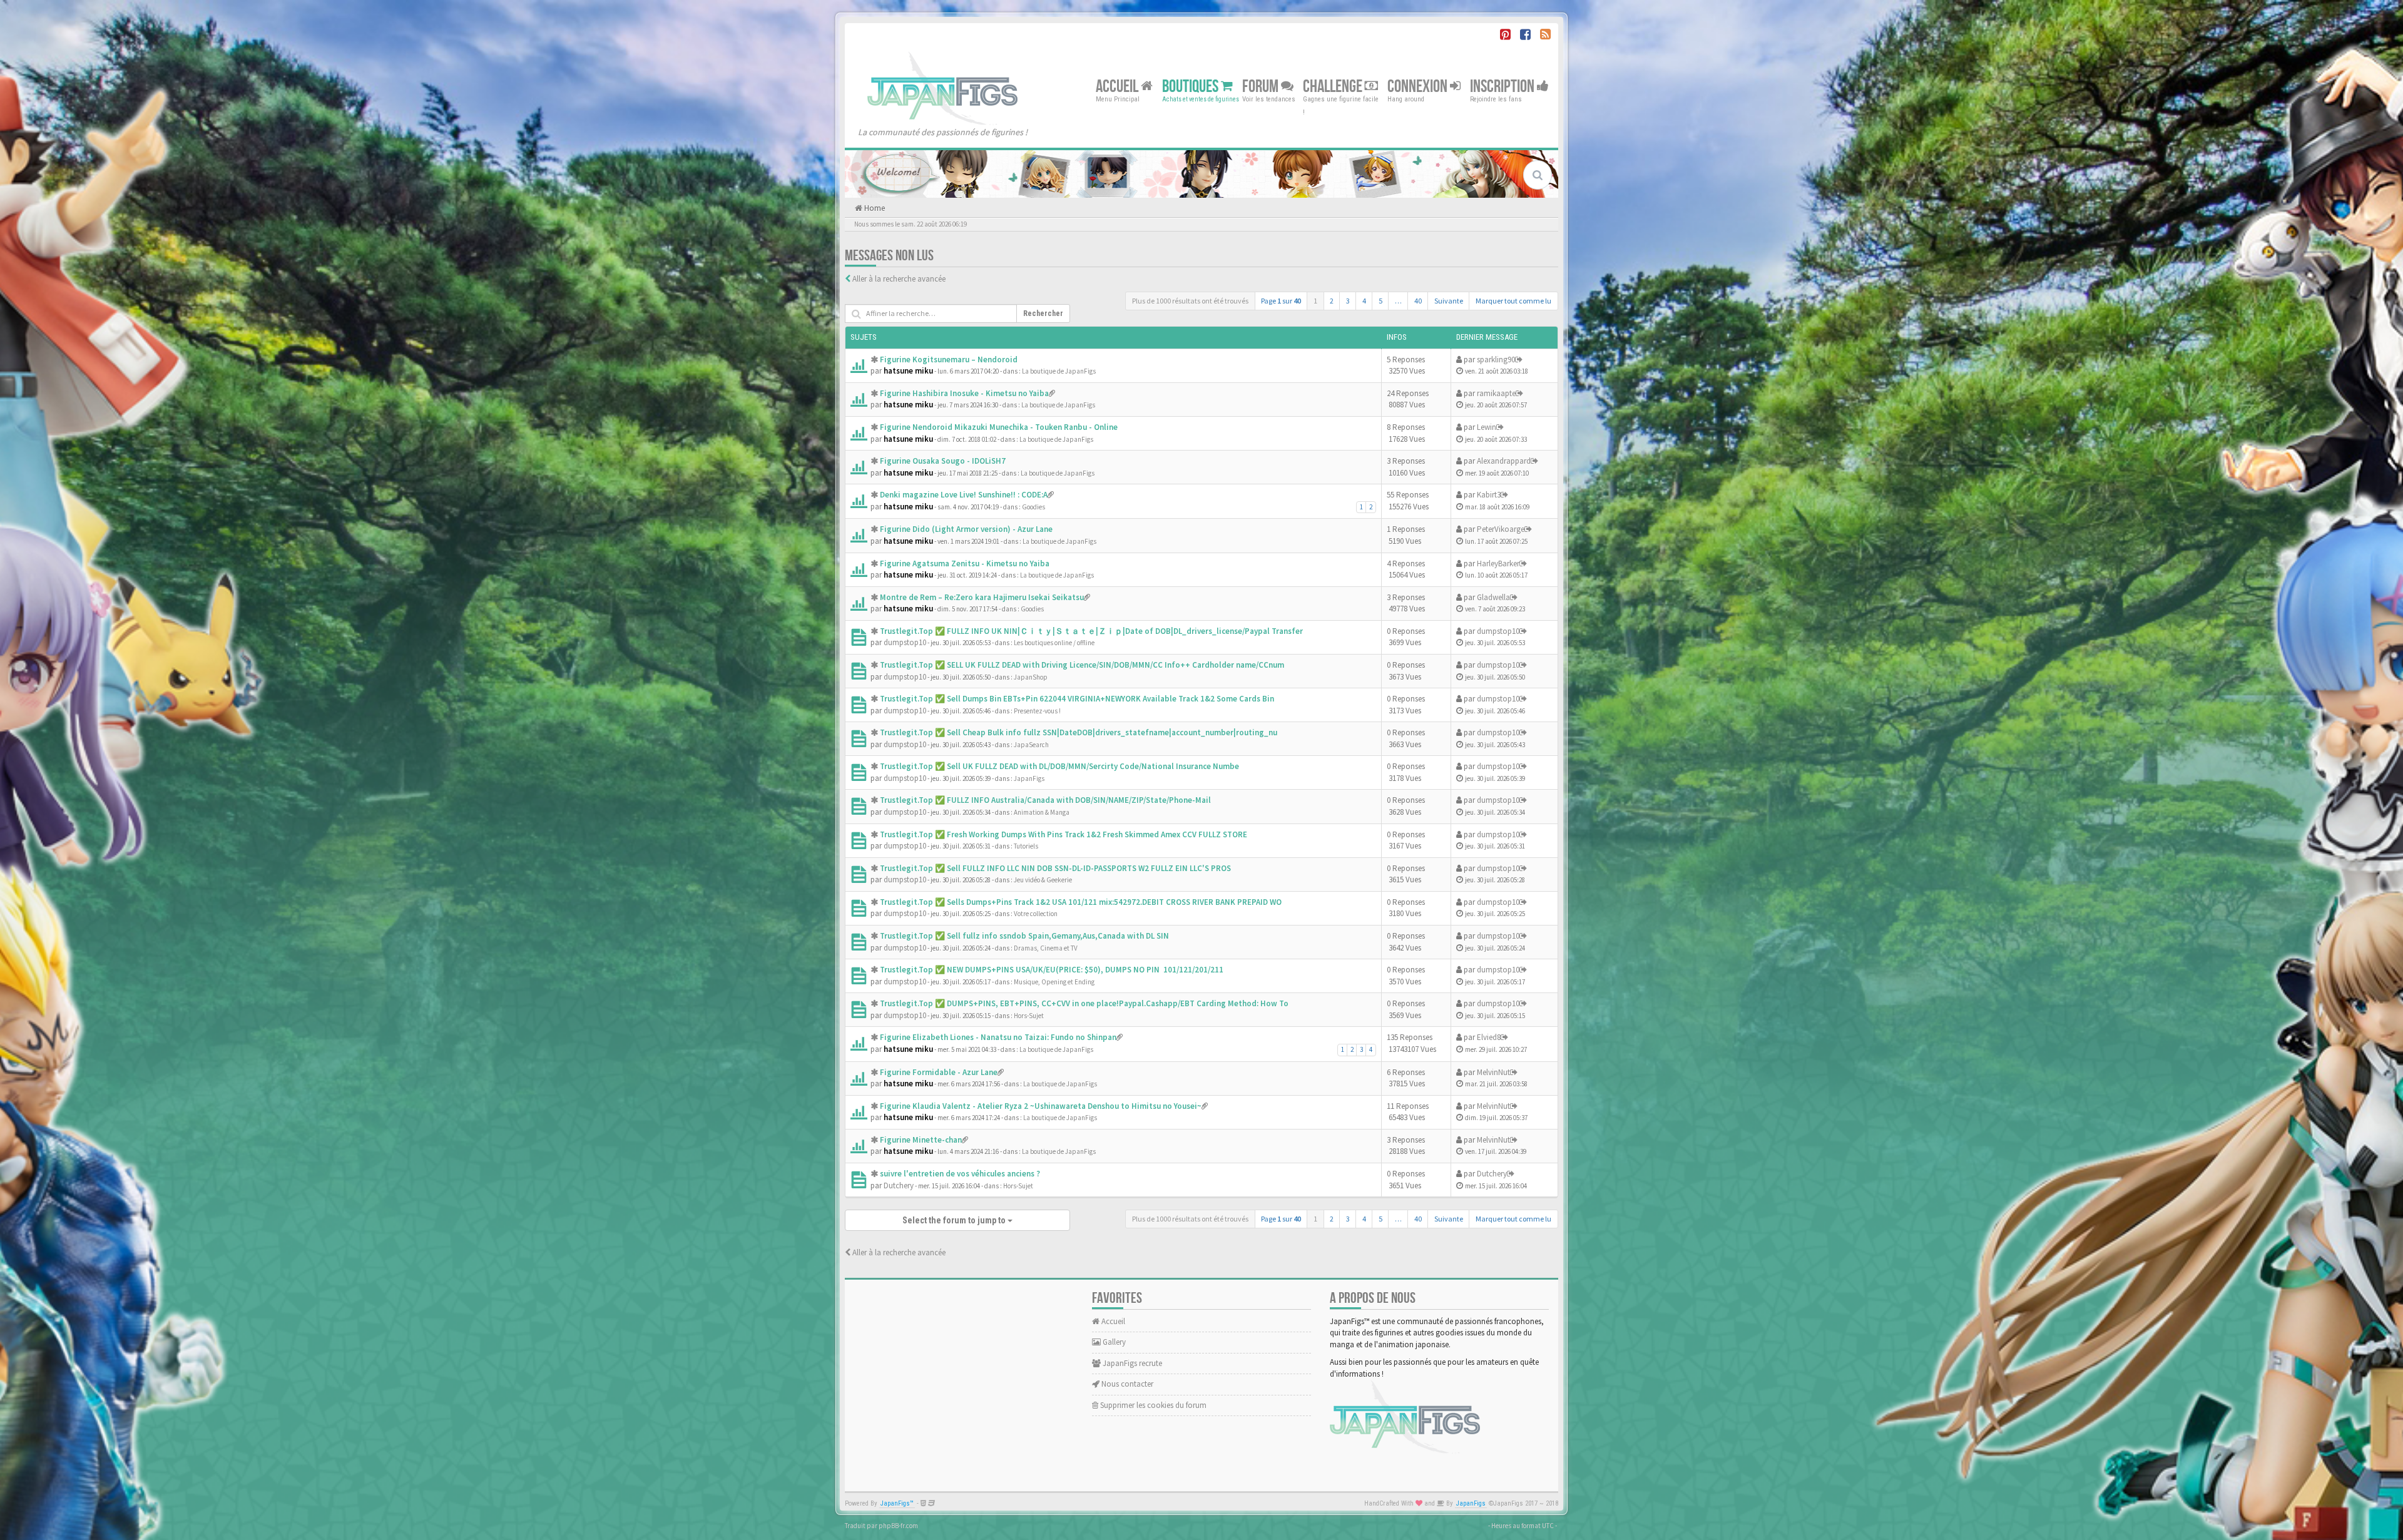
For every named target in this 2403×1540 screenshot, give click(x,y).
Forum (1262, 86)
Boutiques (1191, 86)
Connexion (1419, 86)
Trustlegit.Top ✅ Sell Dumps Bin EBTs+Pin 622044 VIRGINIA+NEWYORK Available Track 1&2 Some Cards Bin (1077, 699)
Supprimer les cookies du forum (1152, 1405)
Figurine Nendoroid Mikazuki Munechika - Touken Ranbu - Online (999, 427)
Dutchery (899, 1186)
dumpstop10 (905, 642)
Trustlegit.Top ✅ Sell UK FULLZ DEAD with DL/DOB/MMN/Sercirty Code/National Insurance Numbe (1059, 766)
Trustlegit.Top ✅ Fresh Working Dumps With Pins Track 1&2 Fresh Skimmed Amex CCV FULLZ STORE (1064, 834)
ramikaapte (1496, 393)
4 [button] (1364, 301)
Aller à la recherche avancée (899, 279)
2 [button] (1332, 301)
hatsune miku (908, 371)
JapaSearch (1031, 745)
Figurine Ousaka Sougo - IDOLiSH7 (943, 461)
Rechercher (1043, 314)
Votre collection (1036, 914)
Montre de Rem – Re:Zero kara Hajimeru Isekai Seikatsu (982, 597)
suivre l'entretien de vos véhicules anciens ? (960, 1174)
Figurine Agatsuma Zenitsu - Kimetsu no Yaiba (965, 563)
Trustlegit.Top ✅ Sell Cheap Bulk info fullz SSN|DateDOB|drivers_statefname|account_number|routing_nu (1079, 732)
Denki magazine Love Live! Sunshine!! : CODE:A (964, 495)
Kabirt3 (1489, 495)
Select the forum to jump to (955, 1220)
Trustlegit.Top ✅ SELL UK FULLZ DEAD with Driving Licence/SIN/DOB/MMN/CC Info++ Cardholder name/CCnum (1082, 665)
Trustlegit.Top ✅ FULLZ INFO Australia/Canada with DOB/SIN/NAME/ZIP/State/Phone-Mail (1045, 800)
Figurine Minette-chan (921, 1140)
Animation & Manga (1042, 812)
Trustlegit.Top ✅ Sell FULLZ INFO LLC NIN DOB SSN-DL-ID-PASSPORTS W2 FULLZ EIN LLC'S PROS (1055, 868)
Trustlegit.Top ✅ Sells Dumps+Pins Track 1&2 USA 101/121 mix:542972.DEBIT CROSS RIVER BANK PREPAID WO (1081, 902)
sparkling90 (1496, 360)
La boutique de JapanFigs (1059, 371)
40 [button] (1418, 301)
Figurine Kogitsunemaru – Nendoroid (949, 360)
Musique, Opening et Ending (1054, 982)
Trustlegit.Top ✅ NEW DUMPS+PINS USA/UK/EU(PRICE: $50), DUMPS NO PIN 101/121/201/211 (1052, 970)
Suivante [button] (1449, 301)
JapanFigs (1029, 778)
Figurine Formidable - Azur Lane (939, 1072)
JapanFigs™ (897, 1503)
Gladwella (1493, 597)
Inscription (1503, 86)
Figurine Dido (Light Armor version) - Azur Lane (966, 529)
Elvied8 (1489, 1037)
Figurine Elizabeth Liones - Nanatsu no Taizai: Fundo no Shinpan (998, 1037)
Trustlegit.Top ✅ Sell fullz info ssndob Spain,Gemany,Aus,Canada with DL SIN (1024, 936)
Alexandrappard (1504, 461)
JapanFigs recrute (1131, 1363)
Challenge (1334, 86)
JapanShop (1031, 677)
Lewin (1487, 427)
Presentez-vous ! (1037, 711)
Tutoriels (1026, 846)
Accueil (1118, 86)
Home (874, 208)
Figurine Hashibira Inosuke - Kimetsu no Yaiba (964, 393)
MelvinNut (1493, 1072)
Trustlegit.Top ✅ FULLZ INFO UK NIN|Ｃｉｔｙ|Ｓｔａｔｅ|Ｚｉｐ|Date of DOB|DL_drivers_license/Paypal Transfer (1091, 631)
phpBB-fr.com (898, 1526)
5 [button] (1380, 301)
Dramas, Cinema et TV (1046, 948)
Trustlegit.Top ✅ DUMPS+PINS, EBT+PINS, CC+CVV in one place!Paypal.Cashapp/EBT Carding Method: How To (1084, 1003)
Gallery (1113, 1342)
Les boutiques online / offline (1054, 643)
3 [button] (1348, 301)
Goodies (1033, 507)
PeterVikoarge (1501, 529)
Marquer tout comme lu (1513, 301)
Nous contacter (1126, 1384)
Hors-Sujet (1029, 1016)
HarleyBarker (1498, 563)
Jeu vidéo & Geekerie (1043, 880)
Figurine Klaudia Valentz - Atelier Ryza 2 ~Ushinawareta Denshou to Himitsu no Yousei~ (1041, 1106)
